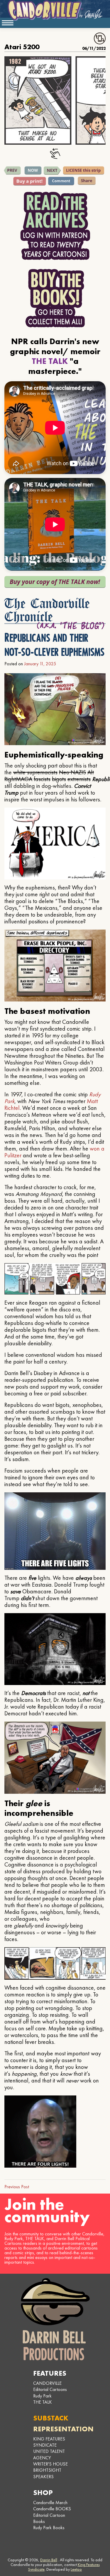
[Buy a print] (30, 181)
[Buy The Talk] (55, 582)
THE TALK (43, 2402)
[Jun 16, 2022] (52, 171)
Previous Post (17, 2187)
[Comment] (61, 181)
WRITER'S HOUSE (50, 2464)
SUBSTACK (51, 2418)
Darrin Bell (49, 2560)
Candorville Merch (50, 2502)
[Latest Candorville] (33, 171)
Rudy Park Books (49, 2528)
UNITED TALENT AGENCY (49, 2454)
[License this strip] (84, 171)
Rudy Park (42, 2396)
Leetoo (76, 2569)
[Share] (87, 181)
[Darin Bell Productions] (55, 2319)
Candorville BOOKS (52, 2509)
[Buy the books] (55, 298)
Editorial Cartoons (50, 2389)
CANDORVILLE (47, 2383)
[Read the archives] (55, 226)
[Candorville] (55, 10)
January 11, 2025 (40, 664)
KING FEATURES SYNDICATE (49, 2442)
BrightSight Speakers (47, 2473)
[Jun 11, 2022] (12, 171)
